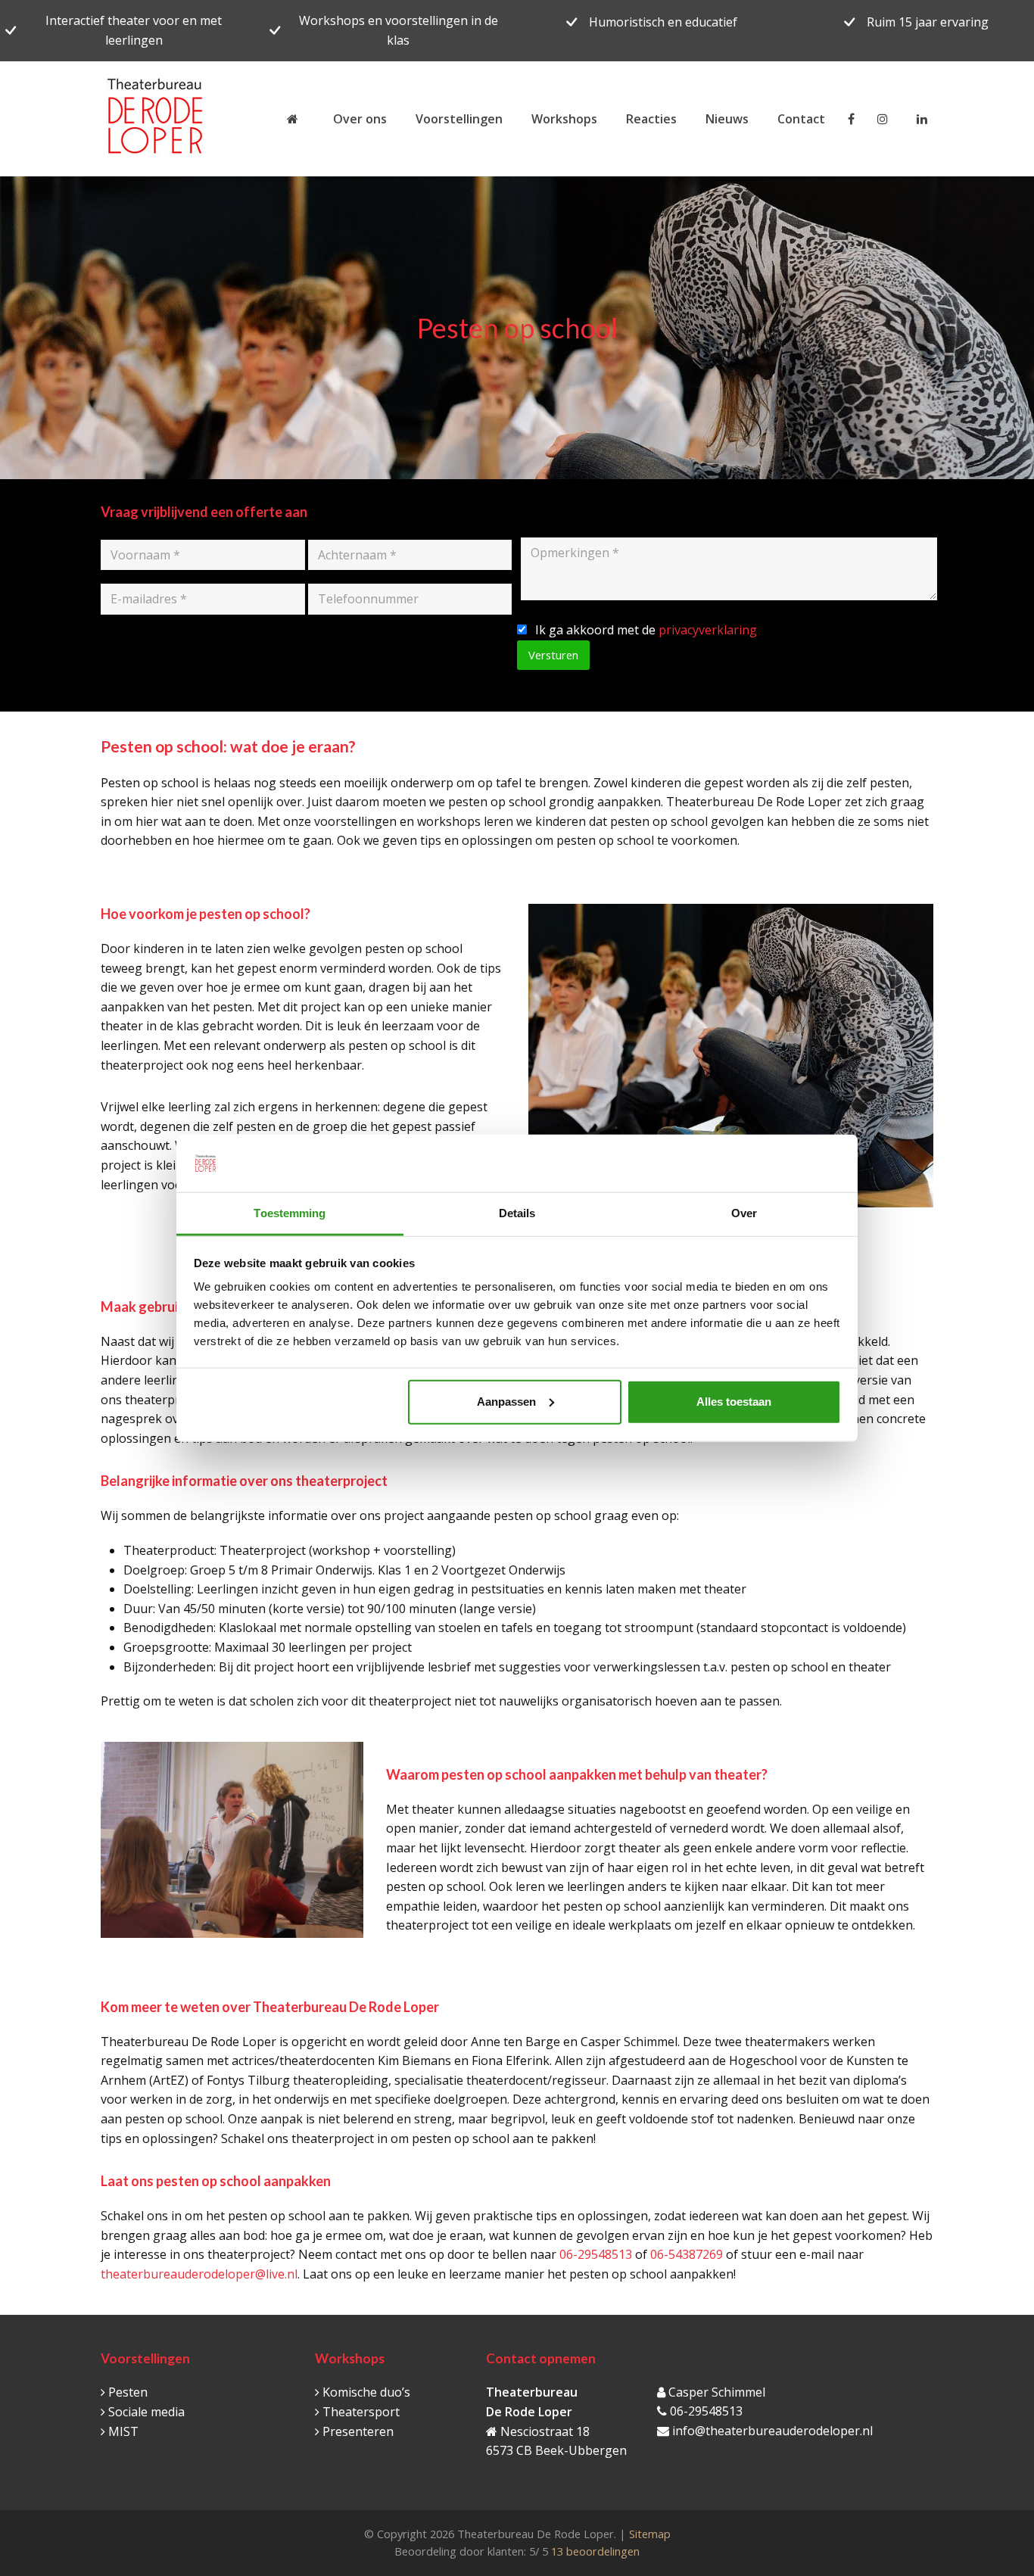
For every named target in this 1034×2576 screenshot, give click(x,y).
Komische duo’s (366, 2392)
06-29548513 (596, 2254)
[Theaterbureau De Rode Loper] (296, 119)
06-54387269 (687, 2254)
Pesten (128, 2392)
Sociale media (146, 2412)
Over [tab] (744, 1213)
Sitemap (650, 2534)
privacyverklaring (708, 630)
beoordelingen (594, 2551)
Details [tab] (517, 1213)
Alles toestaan (734, 1402)
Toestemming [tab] (290, 1213)
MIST (123, 2431)
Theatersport (361, 2412)
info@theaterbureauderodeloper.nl (772, 2431)
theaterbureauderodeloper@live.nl (199, 2274)
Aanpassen (506, 1402)
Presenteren (358, 2431)
